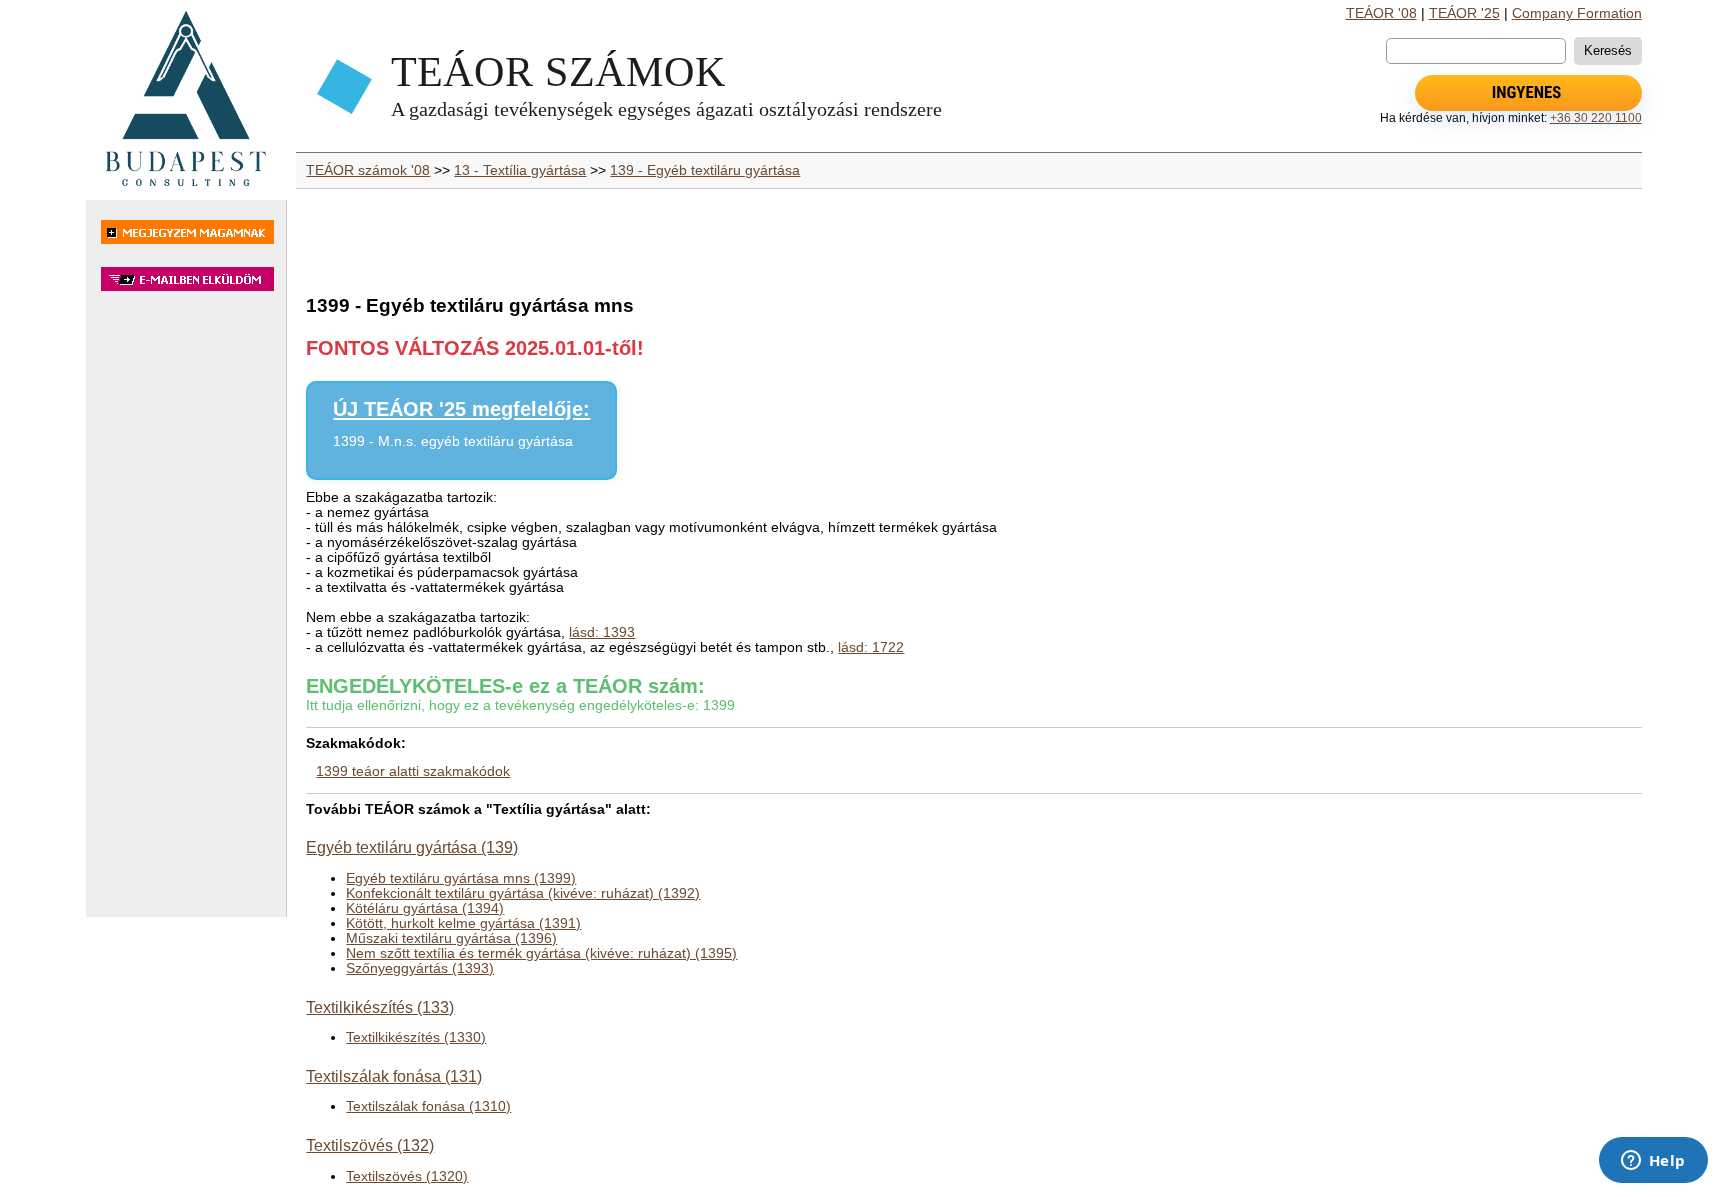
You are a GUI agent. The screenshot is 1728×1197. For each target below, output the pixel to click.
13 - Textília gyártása (520, 170)
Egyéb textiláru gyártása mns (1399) (461, 878)
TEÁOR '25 (1464, 13)
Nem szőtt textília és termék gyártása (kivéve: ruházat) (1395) (541, 953)
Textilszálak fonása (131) (394, 1076)
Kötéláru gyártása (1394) (425, 908)
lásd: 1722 (871, 647)
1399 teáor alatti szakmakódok (413, 771)
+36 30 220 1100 (1596, 118)
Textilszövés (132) (370, 1145)
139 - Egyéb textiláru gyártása (705, 170)
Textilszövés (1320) (407, 1176)
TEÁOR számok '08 (368, 170)
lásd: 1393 (602, 632)
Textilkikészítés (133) (380, 1007)
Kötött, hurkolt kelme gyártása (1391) (463, 923)
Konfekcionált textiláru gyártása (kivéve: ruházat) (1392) (523, 893)
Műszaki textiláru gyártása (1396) (451, 938)
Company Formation (1577, 13)
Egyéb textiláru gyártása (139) (412, 847)
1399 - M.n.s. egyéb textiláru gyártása (453, 441)
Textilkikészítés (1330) (416, 1037)
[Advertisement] (186, 614)
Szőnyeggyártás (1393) (420, 968)
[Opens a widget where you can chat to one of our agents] (1653, 1162)
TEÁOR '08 (1381, 13)
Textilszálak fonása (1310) (428, 1106)
